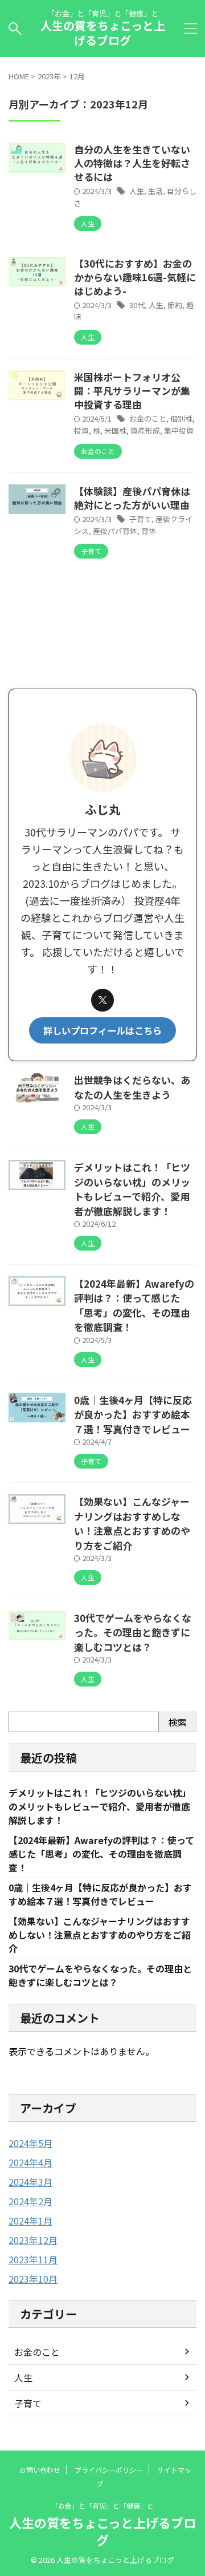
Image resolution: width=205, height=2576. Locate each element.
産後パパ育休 (115, 531)
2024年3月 (30, 2182)
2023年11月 (33, 2259)
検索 (178, 1722)
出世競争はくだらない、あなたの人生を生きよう (132, 1087)
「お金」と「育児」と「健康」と (102, 2506)
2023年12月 (33, 2240)
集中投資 (179, 430)
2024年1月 (30, 2221)
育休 (149, 531)
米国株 (115, 430)
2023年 (49, 76)
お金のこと (148, 418)
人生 (137, 191)
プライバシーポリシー (109, 2470)
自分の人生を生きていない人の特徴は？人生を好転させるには (132, 163)
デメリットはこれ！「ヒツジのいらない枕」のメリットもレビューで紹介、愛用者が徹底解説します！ (132, 1189)
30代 (137, 305)
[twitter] (102, 1000)
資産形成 (145, 430)
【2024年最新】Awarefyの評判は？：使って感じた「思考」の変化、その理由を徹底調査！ (134, 1305)
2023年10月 (33, 2279)
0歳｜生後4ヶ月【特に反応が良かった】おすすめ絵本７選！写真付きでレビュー (133, 1414)
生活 (155, 191)
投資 (81, 430)
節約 (175, 305)
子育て (140, 519)
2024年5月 (30, 2143)
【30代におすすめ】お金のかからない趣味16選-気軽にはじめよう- (135, 277)
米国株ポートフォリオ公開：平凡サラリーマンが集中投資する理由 (132, 391)
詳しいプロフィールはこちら (102, 1030)
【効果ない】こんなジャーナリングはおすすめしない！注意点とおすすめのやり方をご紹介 (132, 1523)
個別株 (181, 418)
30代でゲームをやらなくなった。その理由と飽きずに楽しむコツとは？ (133, 1632)
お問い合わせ (40, 2470)
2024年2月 (30, 2201)
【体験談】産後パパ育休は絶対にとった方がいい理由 (132, 498)
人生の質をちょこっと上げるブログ (103, 33)
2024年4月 (30, 2162)
